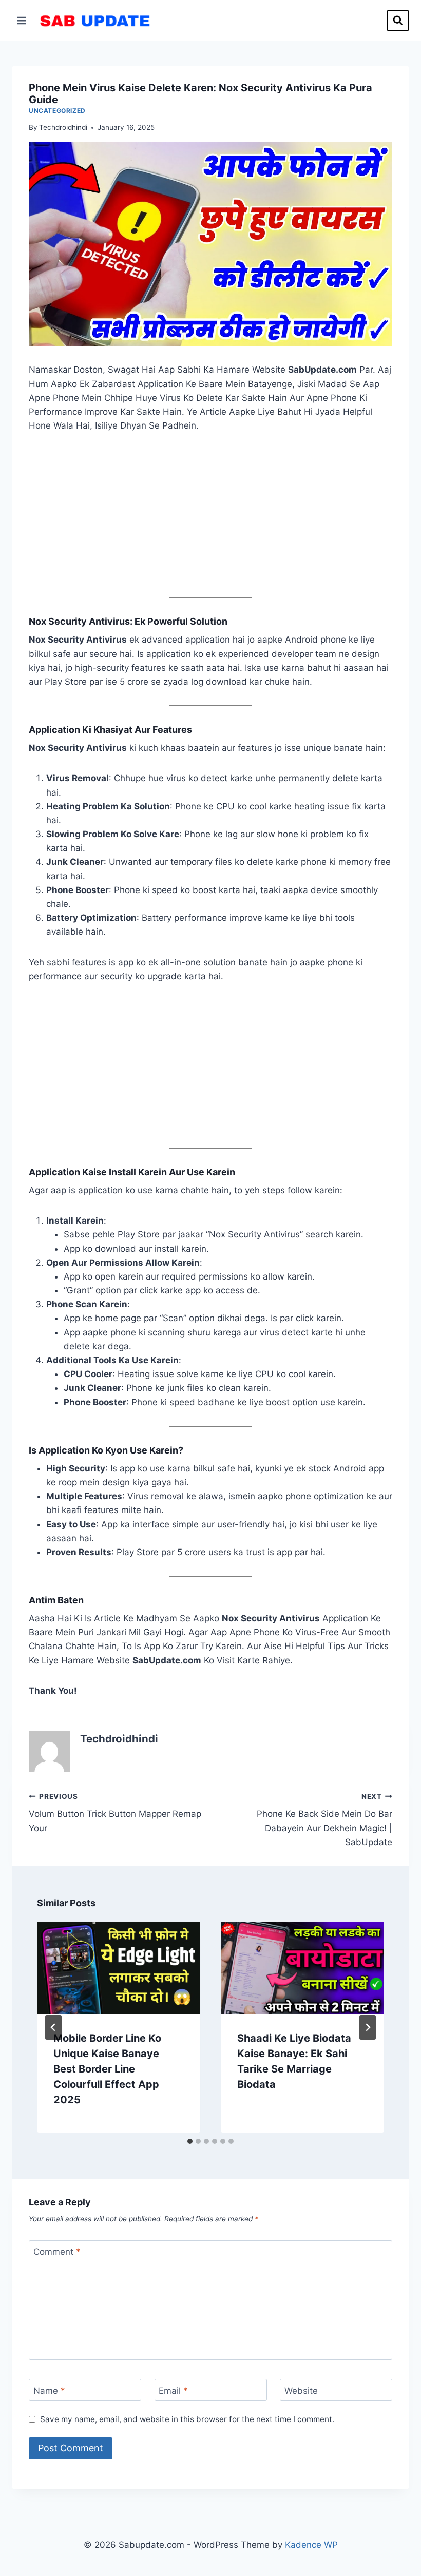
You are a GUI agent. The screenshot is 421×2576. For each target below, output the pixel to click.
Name (49, 2390)
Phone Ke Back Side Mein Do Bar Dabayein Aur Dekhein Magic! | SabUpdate (324, 1820)
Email (173, 2390)
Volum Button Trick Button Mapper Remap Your (115, 1813)
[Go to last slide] (53, 2027)
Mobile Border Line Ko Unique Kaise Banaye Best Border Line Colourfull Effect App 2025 (107, 2069)
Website (301, 2390)
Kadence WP (311, 2545)
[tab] (190, 2141)
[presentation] (119, 1968)
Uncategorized (57, 111)
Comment (57, 2252)
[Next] (368, 2027)
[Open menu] (22, 20)
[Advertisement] (210, 521)
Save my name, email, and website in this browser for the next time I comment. (187, 2419)
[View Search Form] (398, 21)
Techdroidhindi (63, 127)
